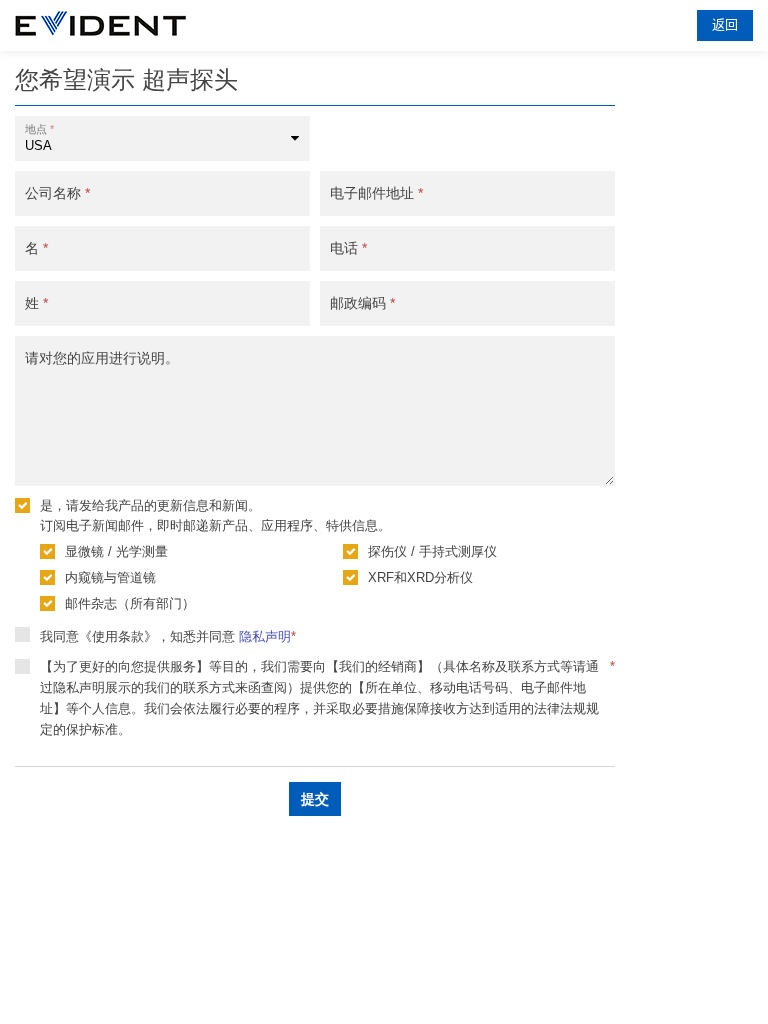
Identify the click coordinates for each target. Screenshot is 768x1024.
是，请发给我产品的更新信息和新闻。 (150, 505)
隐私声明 (265, 636)
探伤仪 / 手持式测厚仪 (432, 551)
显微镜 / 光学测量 (116, 551)
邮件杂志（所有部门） (130, 603)
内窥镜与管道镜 (110, 577)
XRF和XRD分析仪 (420, 577)
